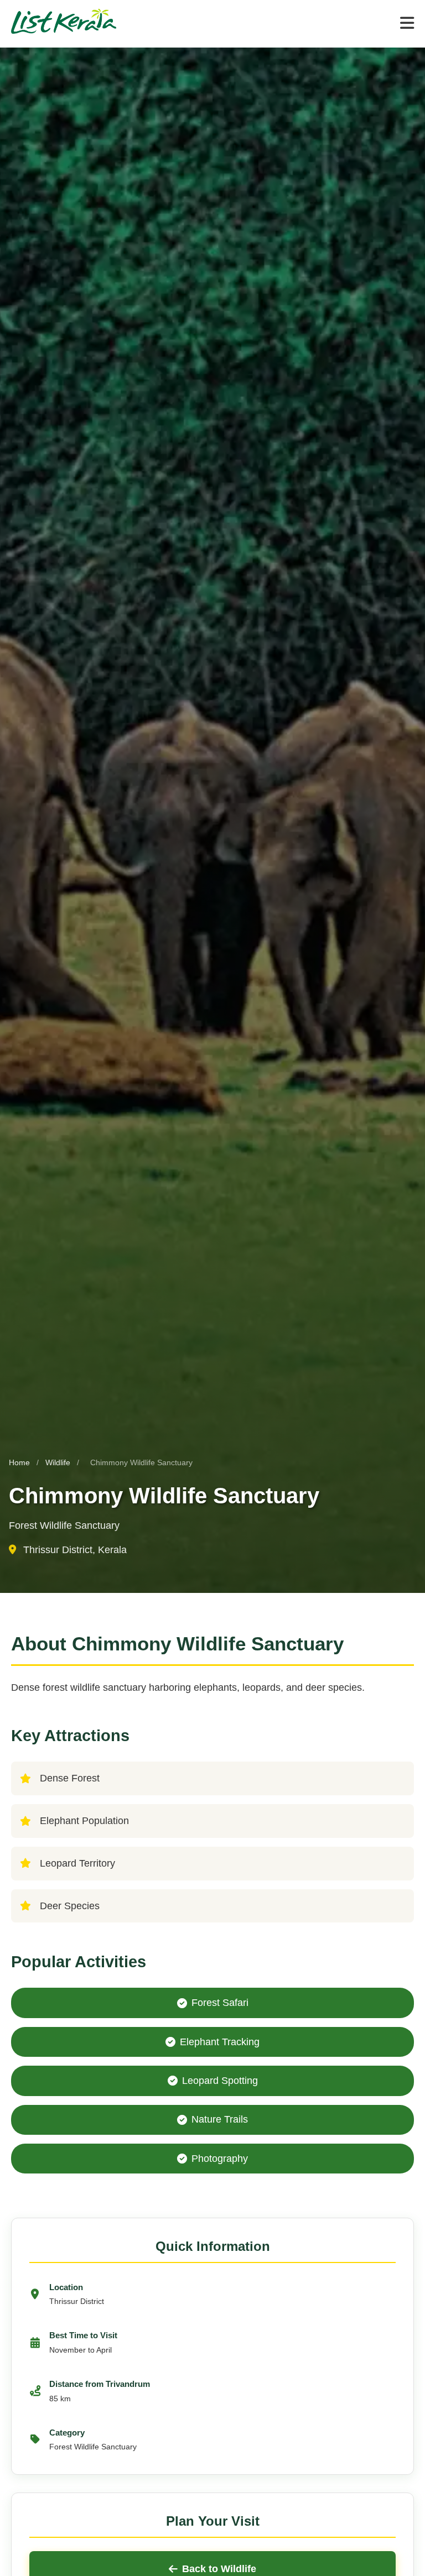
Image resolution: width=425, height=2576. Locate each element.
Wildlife (59, 1462)
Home (19, 1462)
